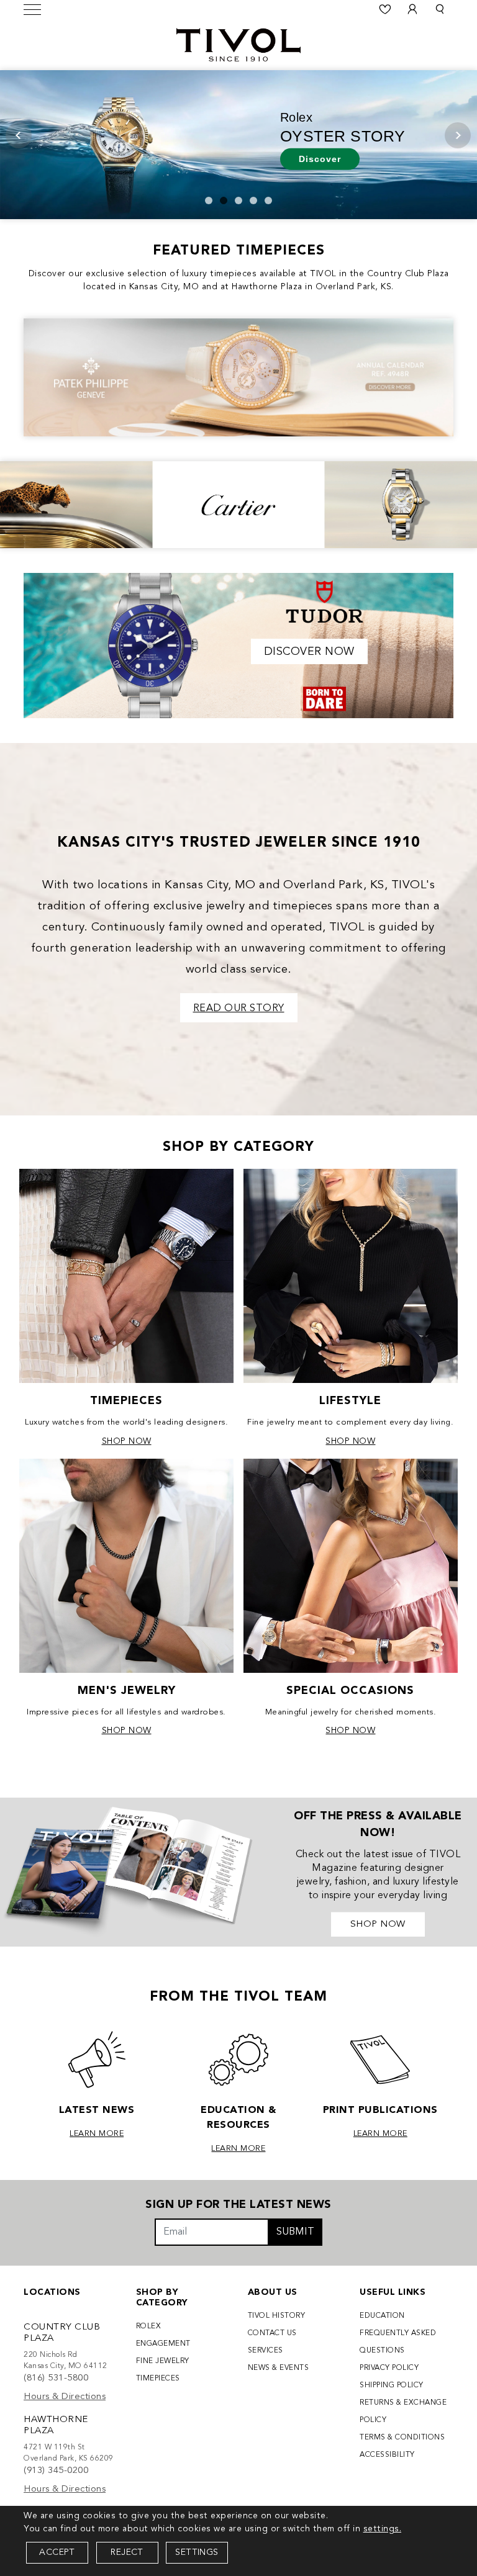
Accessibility (387, 2455)
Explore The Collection (139, 153)
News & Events (279, 2368)
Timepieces (158, 2379)
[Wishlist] (385, 9)
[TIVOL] (238, 43)
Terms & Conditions (402, 2438)
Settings (197, 2552)
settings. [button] (383, 2529)
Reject (127, 2552)
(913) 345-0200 (56, 2471)
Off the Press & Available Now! (378, 1825)
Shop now (378, 1925)
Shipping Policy (392, 2385)
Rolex (149, 2326)
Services (266, 2351)
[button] (440, 9)
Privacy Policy (389, 2368)
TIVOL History (277, 2316)
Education (382, 2316)
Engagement (163, 2344)
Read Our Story (239, 1009)
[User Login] (412, 9)
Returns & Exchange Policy (403, 2412)
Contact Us (272, 2333)
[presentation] (19, 135)
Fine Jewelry (163, 2361)
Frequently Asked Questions (398, 2342)
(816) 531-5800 (56, 2378)
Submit (295, 2232)
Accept (57, 2552)
